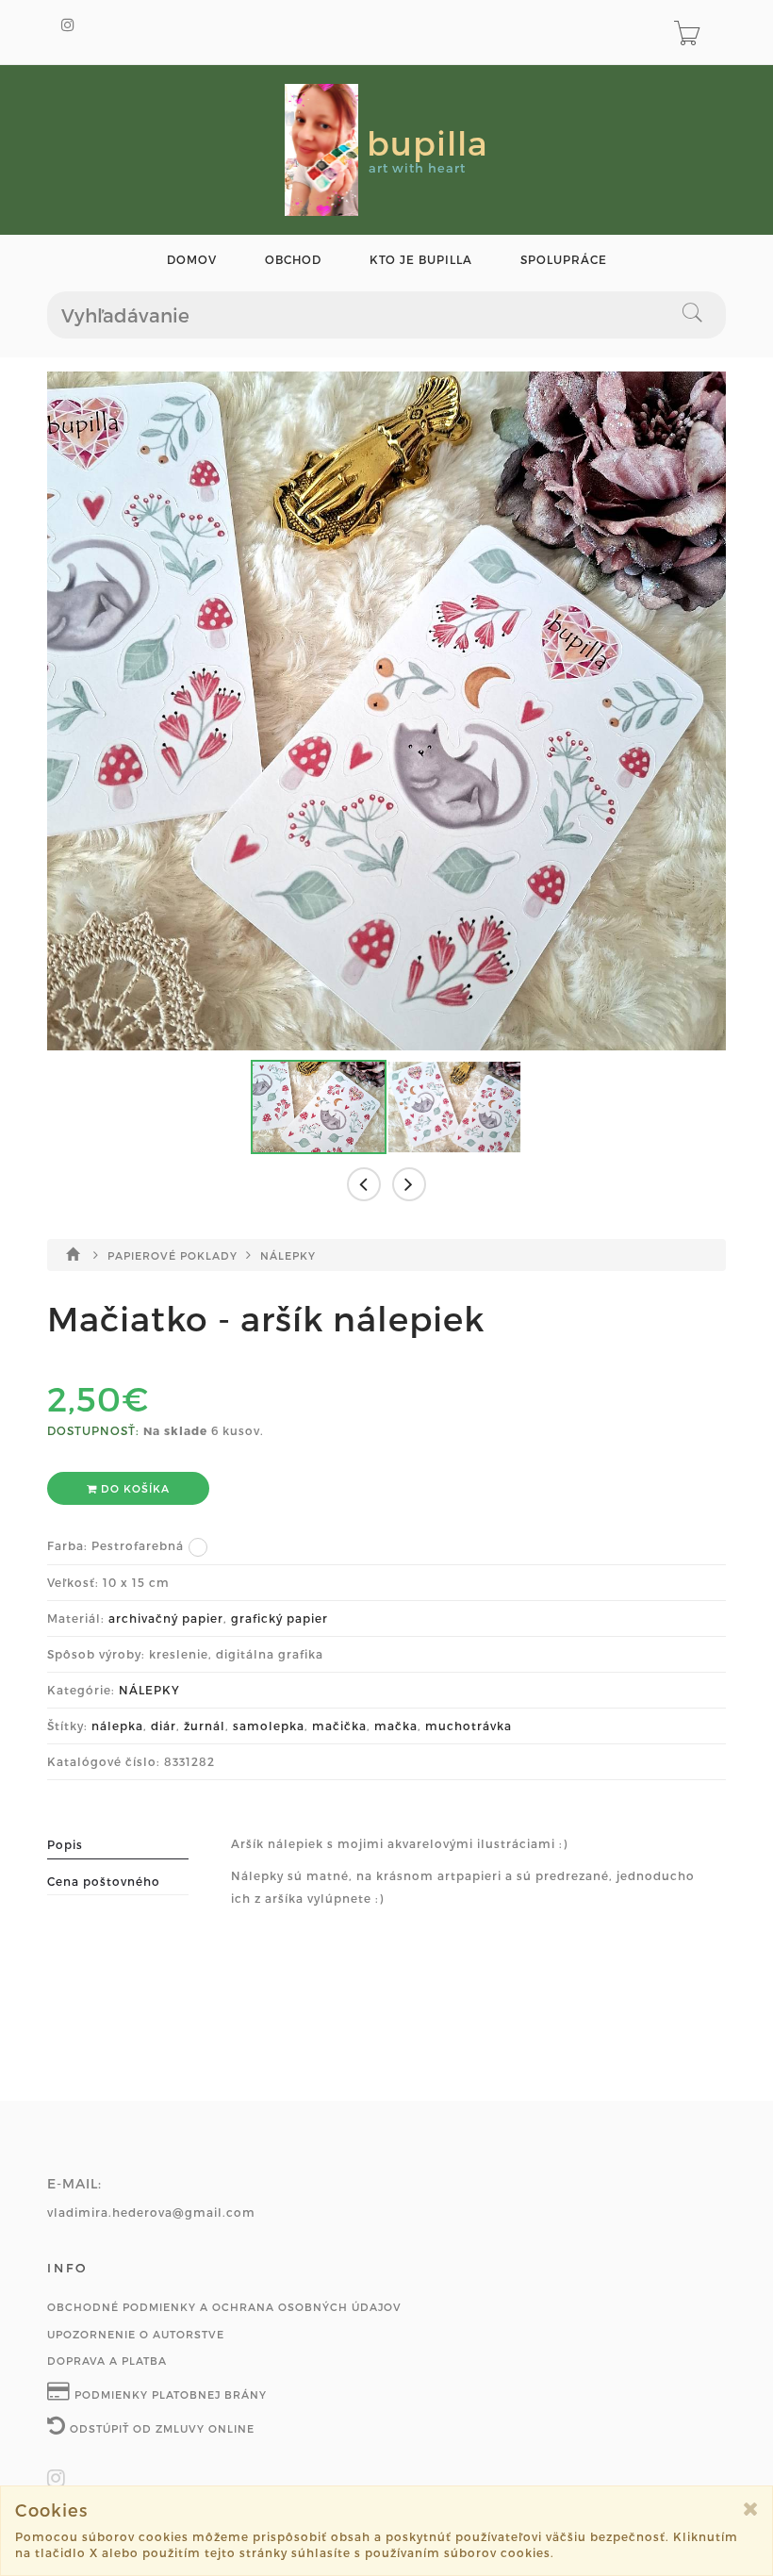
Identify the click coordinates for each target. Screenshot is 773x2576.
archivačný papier (166, 1618)
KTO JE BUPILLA (421, 260)
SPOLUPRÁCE (564, 260)
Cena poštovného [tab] (104, 1881)
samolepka (269, 1726)
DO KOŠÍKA (133, 1488)
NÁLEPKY (288, 1255)
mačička (339, 1726)
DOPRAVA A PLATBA (107, 2361)
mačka (396, 1726)
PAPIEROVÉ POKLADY (174, 1255)
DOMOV (192, 260)
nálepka (117, 1726)
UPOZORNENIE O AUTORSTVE (136, 2334)
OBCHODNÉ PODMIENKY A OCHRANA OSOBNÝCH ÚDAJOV (224, 2307)
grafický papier (280, 1618)
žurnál (205, 1726)
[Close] (751, 2509)
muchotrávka (469, 1726)
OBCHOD (293, 260)
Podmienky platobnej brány (169, 2394)
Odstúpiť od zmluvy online (160, 2428)
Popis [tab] (65, 1844)
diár (164, 1726)
